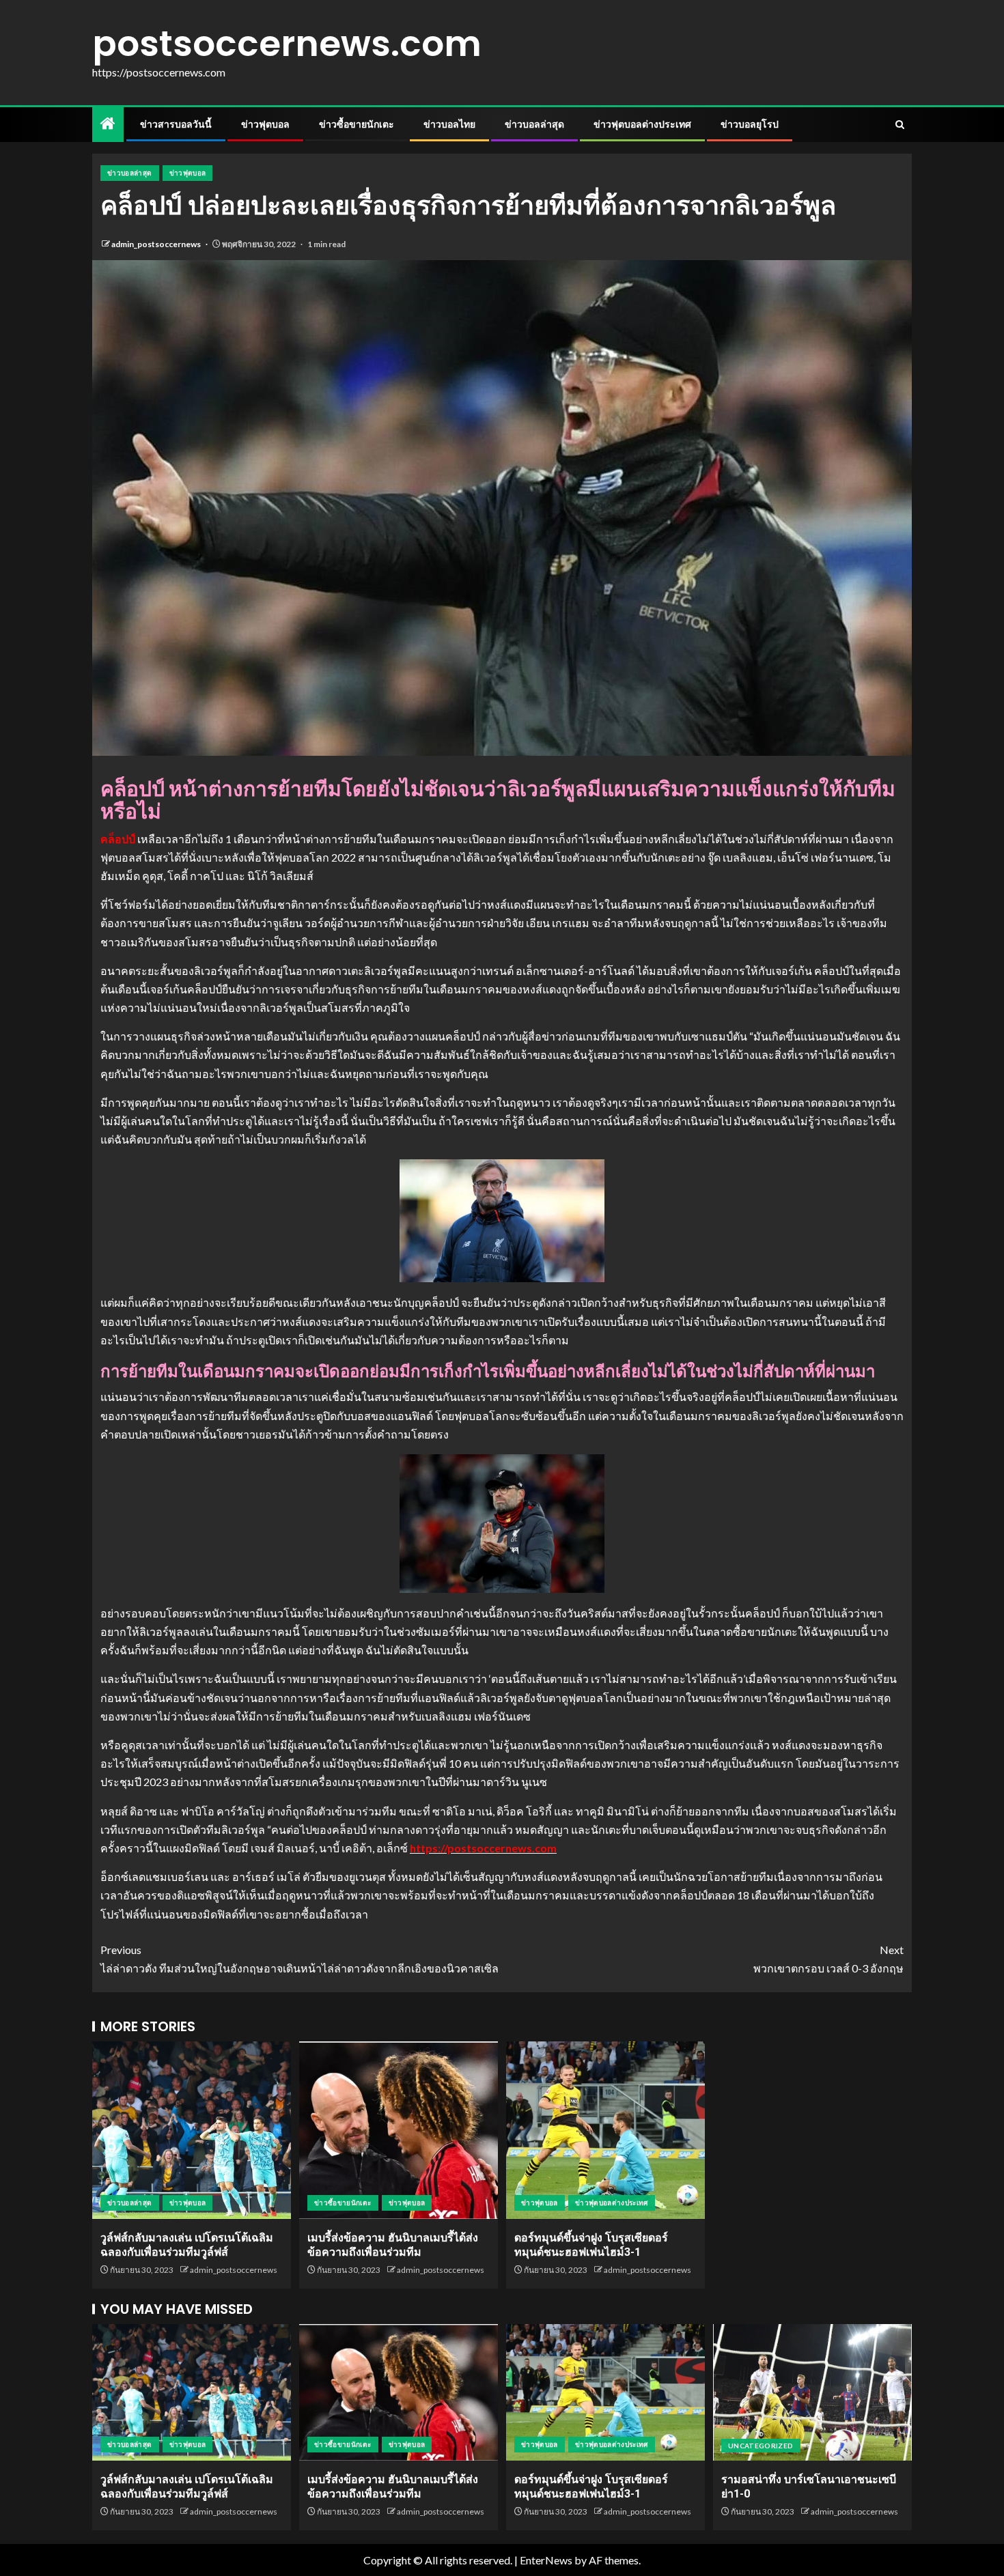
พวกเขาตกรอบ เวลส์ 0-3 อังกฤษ (828, 1959)
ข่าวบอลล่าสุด (534, 124)
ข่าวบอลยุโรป (750, 124)
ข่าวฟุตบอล (265, 124)
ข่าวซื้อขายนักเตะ (357, 124)
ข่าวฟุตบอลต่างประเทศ (642, 124)
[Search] (900, 125)
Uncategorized (761, 2446)
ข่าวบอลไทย (449, 124)
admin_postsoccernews (157, 244)
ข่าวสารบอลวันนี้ (176, 124)
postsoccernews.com (287, 43)
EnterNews (546, 2560)
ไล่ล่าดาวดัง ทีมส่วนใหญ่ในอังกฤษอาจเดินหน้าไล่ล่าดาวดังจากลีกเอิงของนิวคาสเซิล (299, 1959)
